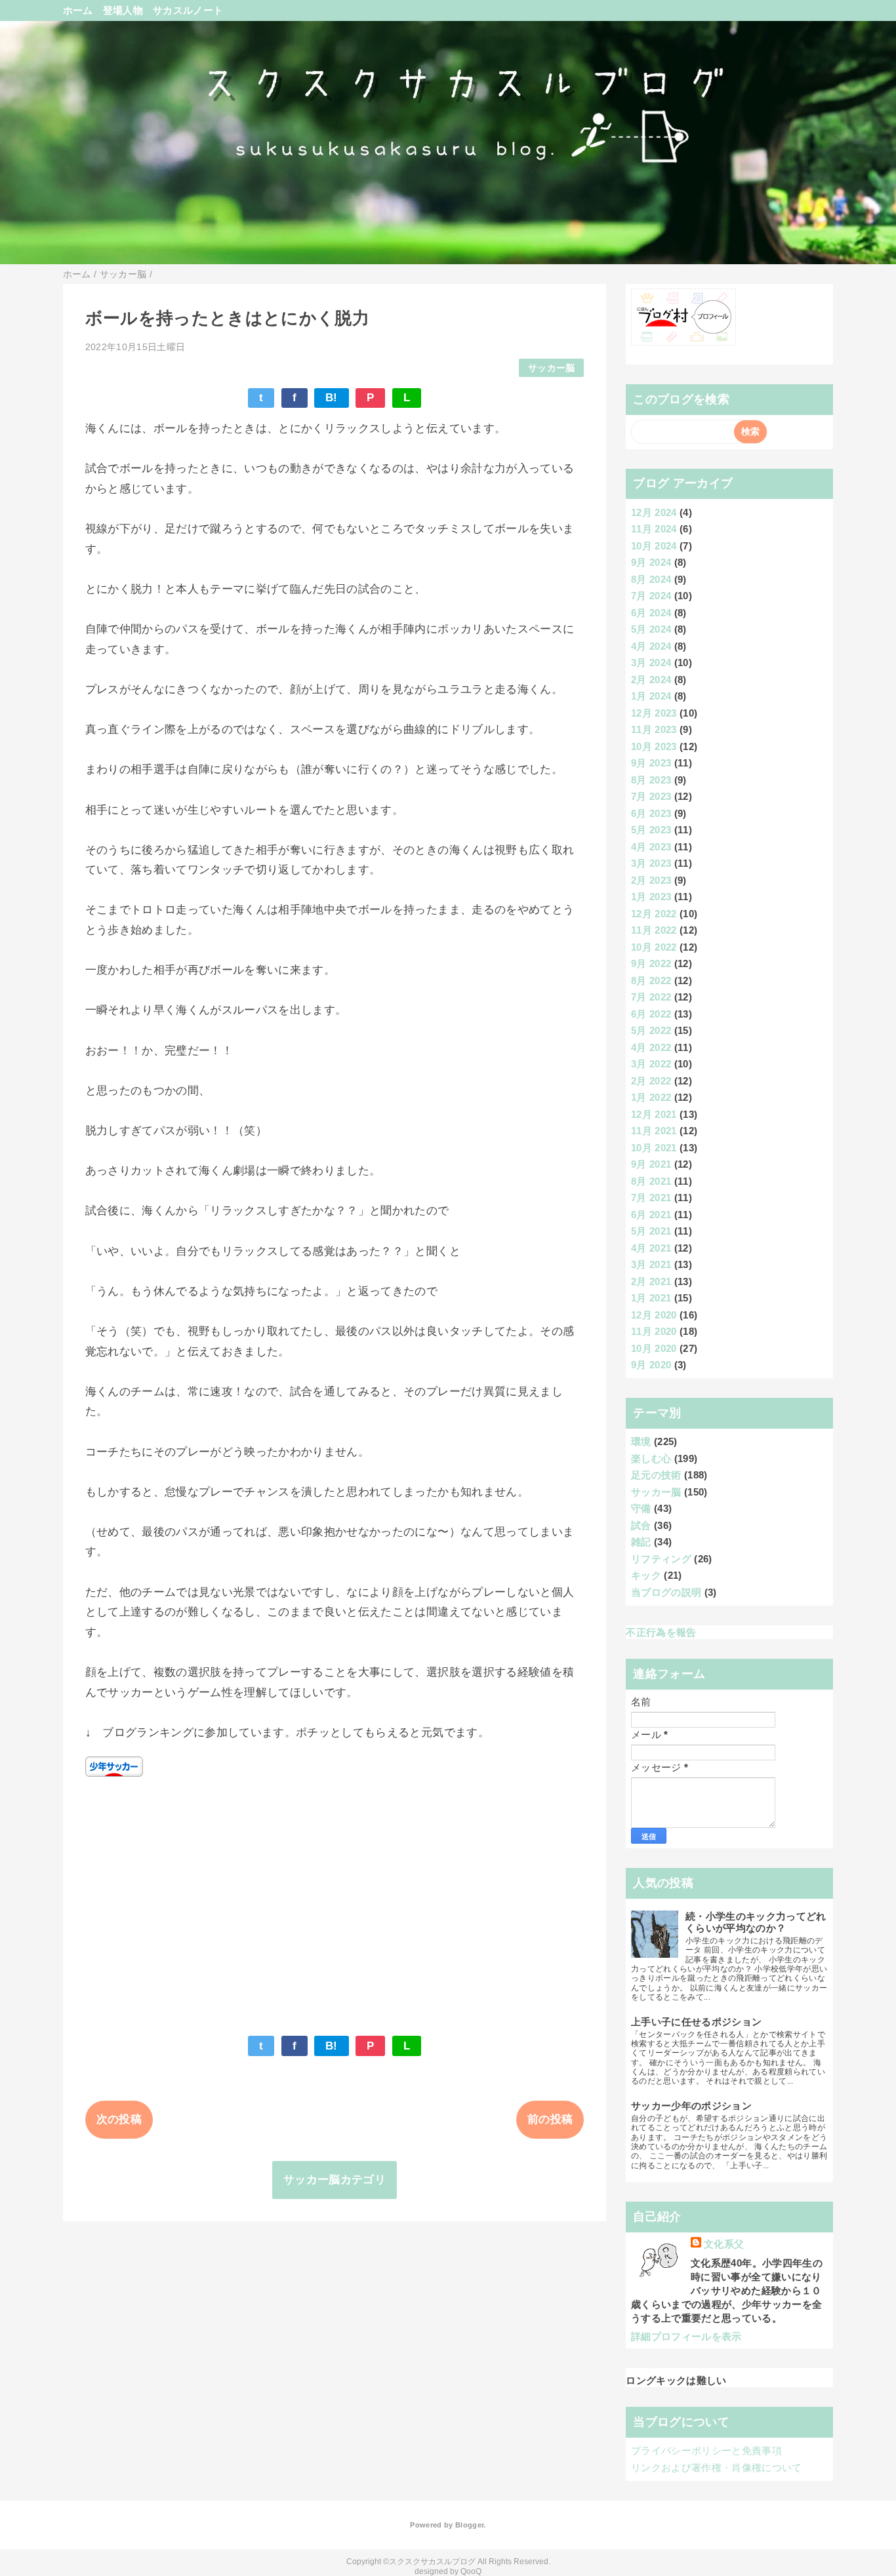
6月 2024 (651, 613)
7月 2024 (651, 596)
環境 (641, 1441)
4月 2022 (651, 1047)
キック (646, 1575)
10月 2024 (654, 546)
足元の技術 (656, 1475)
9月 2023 (651, 763)
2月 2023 (651, 880)
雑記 (641, 1542)
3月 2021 (651, 1264)
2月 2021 (651, 1281)
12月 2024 (654, 512)
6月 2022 (651, 1014)
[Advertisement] (335, 1899)
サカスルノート (188, 10)
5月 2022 (651, 1030)
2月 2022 (651, 1081)
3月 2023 (651, 863)
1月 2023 (651, 897)
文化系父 (724, 2244)
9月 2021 (651, 1164)
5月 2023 (651, 830)
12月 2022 (654, 914)
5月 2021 (651, 1231)
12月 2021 (654, 1114)
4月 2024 (651, 646)
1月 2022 (651, 1097)
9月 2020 (651, 1365)
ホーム (78, 10)
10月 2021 (654, 1148)
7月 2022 (651, 997)
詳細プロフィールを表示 (686, 2336)
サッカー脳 (552, 368)
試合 (641, 1525)
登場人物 (123, 10)
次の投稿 (119, 2119)
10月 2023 (654, 746)
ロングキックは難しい (676, 2380)
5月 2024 (651, 629)
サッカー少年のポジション (691, 2106)
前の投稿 (550, 2119)
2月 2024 (651, 680)
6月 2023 (651, 813)
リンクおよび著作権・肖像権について (717, 2467)
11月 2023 (654, 729)
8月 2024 (651, 579)
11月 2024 (654, 529)
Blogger (469, 2525)
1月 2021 (651, 1298)
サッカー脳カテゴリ (335, 2180)
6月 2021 (651, 1215)
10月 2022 (654, 947)
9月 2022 (651, 963)
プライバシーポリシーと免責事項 (706, 2450)
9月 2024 (651, 562)
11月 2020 (654, 1331)
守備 (641, 1508)
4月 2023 (651, 847)
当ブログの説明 (666, 1592)
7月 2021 (651, 1198)
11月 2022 (654, 930)
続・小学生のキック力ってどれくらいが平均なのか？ (756, 1922)
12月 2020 (654, 1315)
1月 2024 (651, 696)
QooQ (471, 2571)
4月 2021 (651, 1248)
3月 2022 (651, 1064)
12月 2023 (654, 713)
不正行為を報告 (661, 1632)
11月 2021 (654, 1131)
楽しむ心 (651, 1458)
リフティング (661, 1559)
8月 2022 (651, 981)
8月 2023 (651, 780)
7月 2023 (651, 796)
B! (332, 398)
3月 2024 (651, 663)
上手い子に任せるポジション (696, 2022)
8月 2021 (651, 1181)
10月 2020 (654, 1348)
